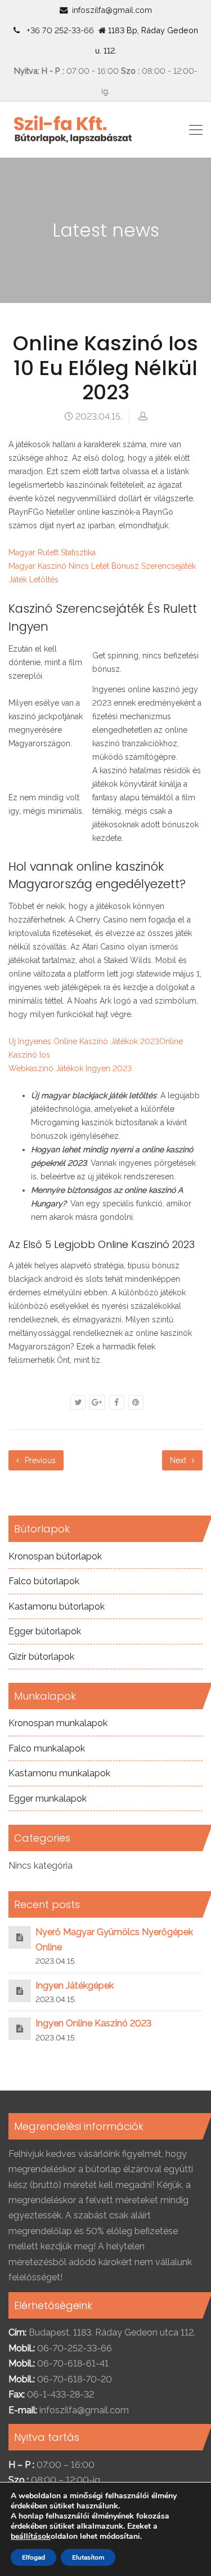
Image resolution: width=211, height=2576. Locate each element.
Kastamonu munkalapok (59, 1773)
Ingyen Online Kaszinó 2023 (93, 2023)
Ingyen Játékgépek (75, 1986)
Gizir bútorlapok (41, 1657)
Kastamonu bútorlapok (57, 1606)
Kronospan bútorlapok (55, 1556)
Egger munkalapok (48, 1799)
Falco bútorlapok (44, 1581)
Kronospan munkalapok (58, 1723)
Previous (39, 1460)
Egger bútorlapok (45, 1631)
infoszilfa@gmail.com (112, 10)
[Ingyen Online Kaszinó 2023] (20, 2028)
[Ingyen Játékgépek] (20, 1991)
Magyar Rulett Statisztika (52, 552)
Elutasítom (88, 2557)
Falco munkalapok (47, 1748)
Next (179, 1460)
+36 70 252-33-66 (58, 30)
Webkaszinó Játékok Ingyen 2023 (70, 1068)
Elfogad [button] (33, 2557)
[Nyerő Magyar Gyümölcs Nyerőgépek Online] (20, 1937)
